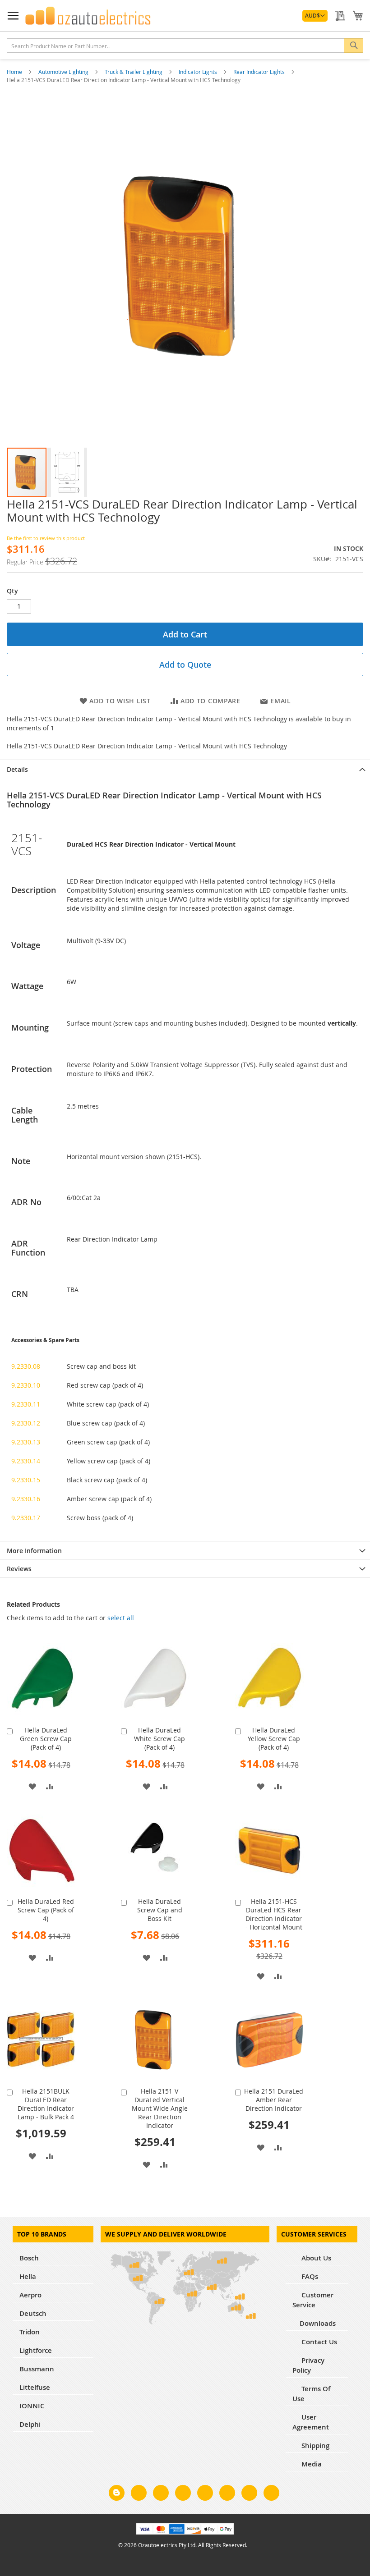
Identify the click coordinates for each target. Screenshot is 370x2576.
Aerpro (30, 2295)
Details (17, 769)
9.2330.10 (26, 1385)
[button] (315, 16)
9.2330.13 (26, 1442)
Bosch (29, 2258)
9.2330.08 (26, 1366)
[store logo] (88, 16)
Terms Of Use (311, 2394)
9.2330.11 (26, 1404)
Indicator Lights (199, 72)
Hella (28, 2276)
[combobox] (185, 46)
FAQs (309, 2276)
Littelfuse (35, 2387)
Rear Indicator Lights (260, 72)
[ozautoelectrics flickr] (227, 2494)
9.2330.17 (26, 1518)
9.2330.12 (26, 1423)
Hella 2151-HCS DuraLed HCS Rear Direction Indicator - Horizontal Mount (274, 1914)
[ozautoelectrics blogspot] (117, 2493)
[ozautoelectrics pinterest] (205, 2494)
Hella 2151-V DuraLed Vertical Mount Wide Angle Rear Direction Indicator (160, 2108)
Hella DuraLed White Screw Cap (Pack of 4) (160, 1739)
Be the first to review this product (46, 538)
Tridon (30, 2332)
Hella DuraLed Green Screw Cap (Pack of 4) (46, 1739)
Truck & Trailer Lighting (134, 72)
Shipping (314, 2445)
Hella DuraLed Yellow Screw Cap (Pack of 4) (274, 1739)
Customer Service (313, 2300)
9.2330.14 (26, 1461)
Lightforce (36, 2350)
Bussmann (37, 2369)
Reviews (19, 1569)
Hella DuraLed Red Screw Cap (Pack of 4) (46, 1910)
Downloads (318, 2323)
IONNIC (32, 2406)
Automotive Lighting (64, 72)
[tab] (185, 769)
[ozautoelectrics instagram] (161, 2494)
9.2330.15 (26, 1480)
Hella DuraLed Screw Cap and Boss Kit (160, 1910)
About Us (315, 2258)
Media (311, 2464)
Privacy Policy (308, 2365)
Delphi (30, 2424)
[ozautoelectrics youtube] (249, 2494)
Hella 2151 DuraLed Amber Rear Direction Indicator (274, 2100)
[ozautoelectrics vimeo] (271, 2494)
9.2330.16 (26, 1499)
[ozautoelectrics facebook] (139, 2494)
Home (15, 72)
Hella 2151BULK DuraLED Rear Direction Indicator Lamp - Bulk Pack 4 (46, 2104)
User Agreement (311, 2422)
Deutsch (33, 2313)
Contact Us (318, 2342)
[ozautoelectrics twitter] (183, 2494)
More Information (34, 1551)
